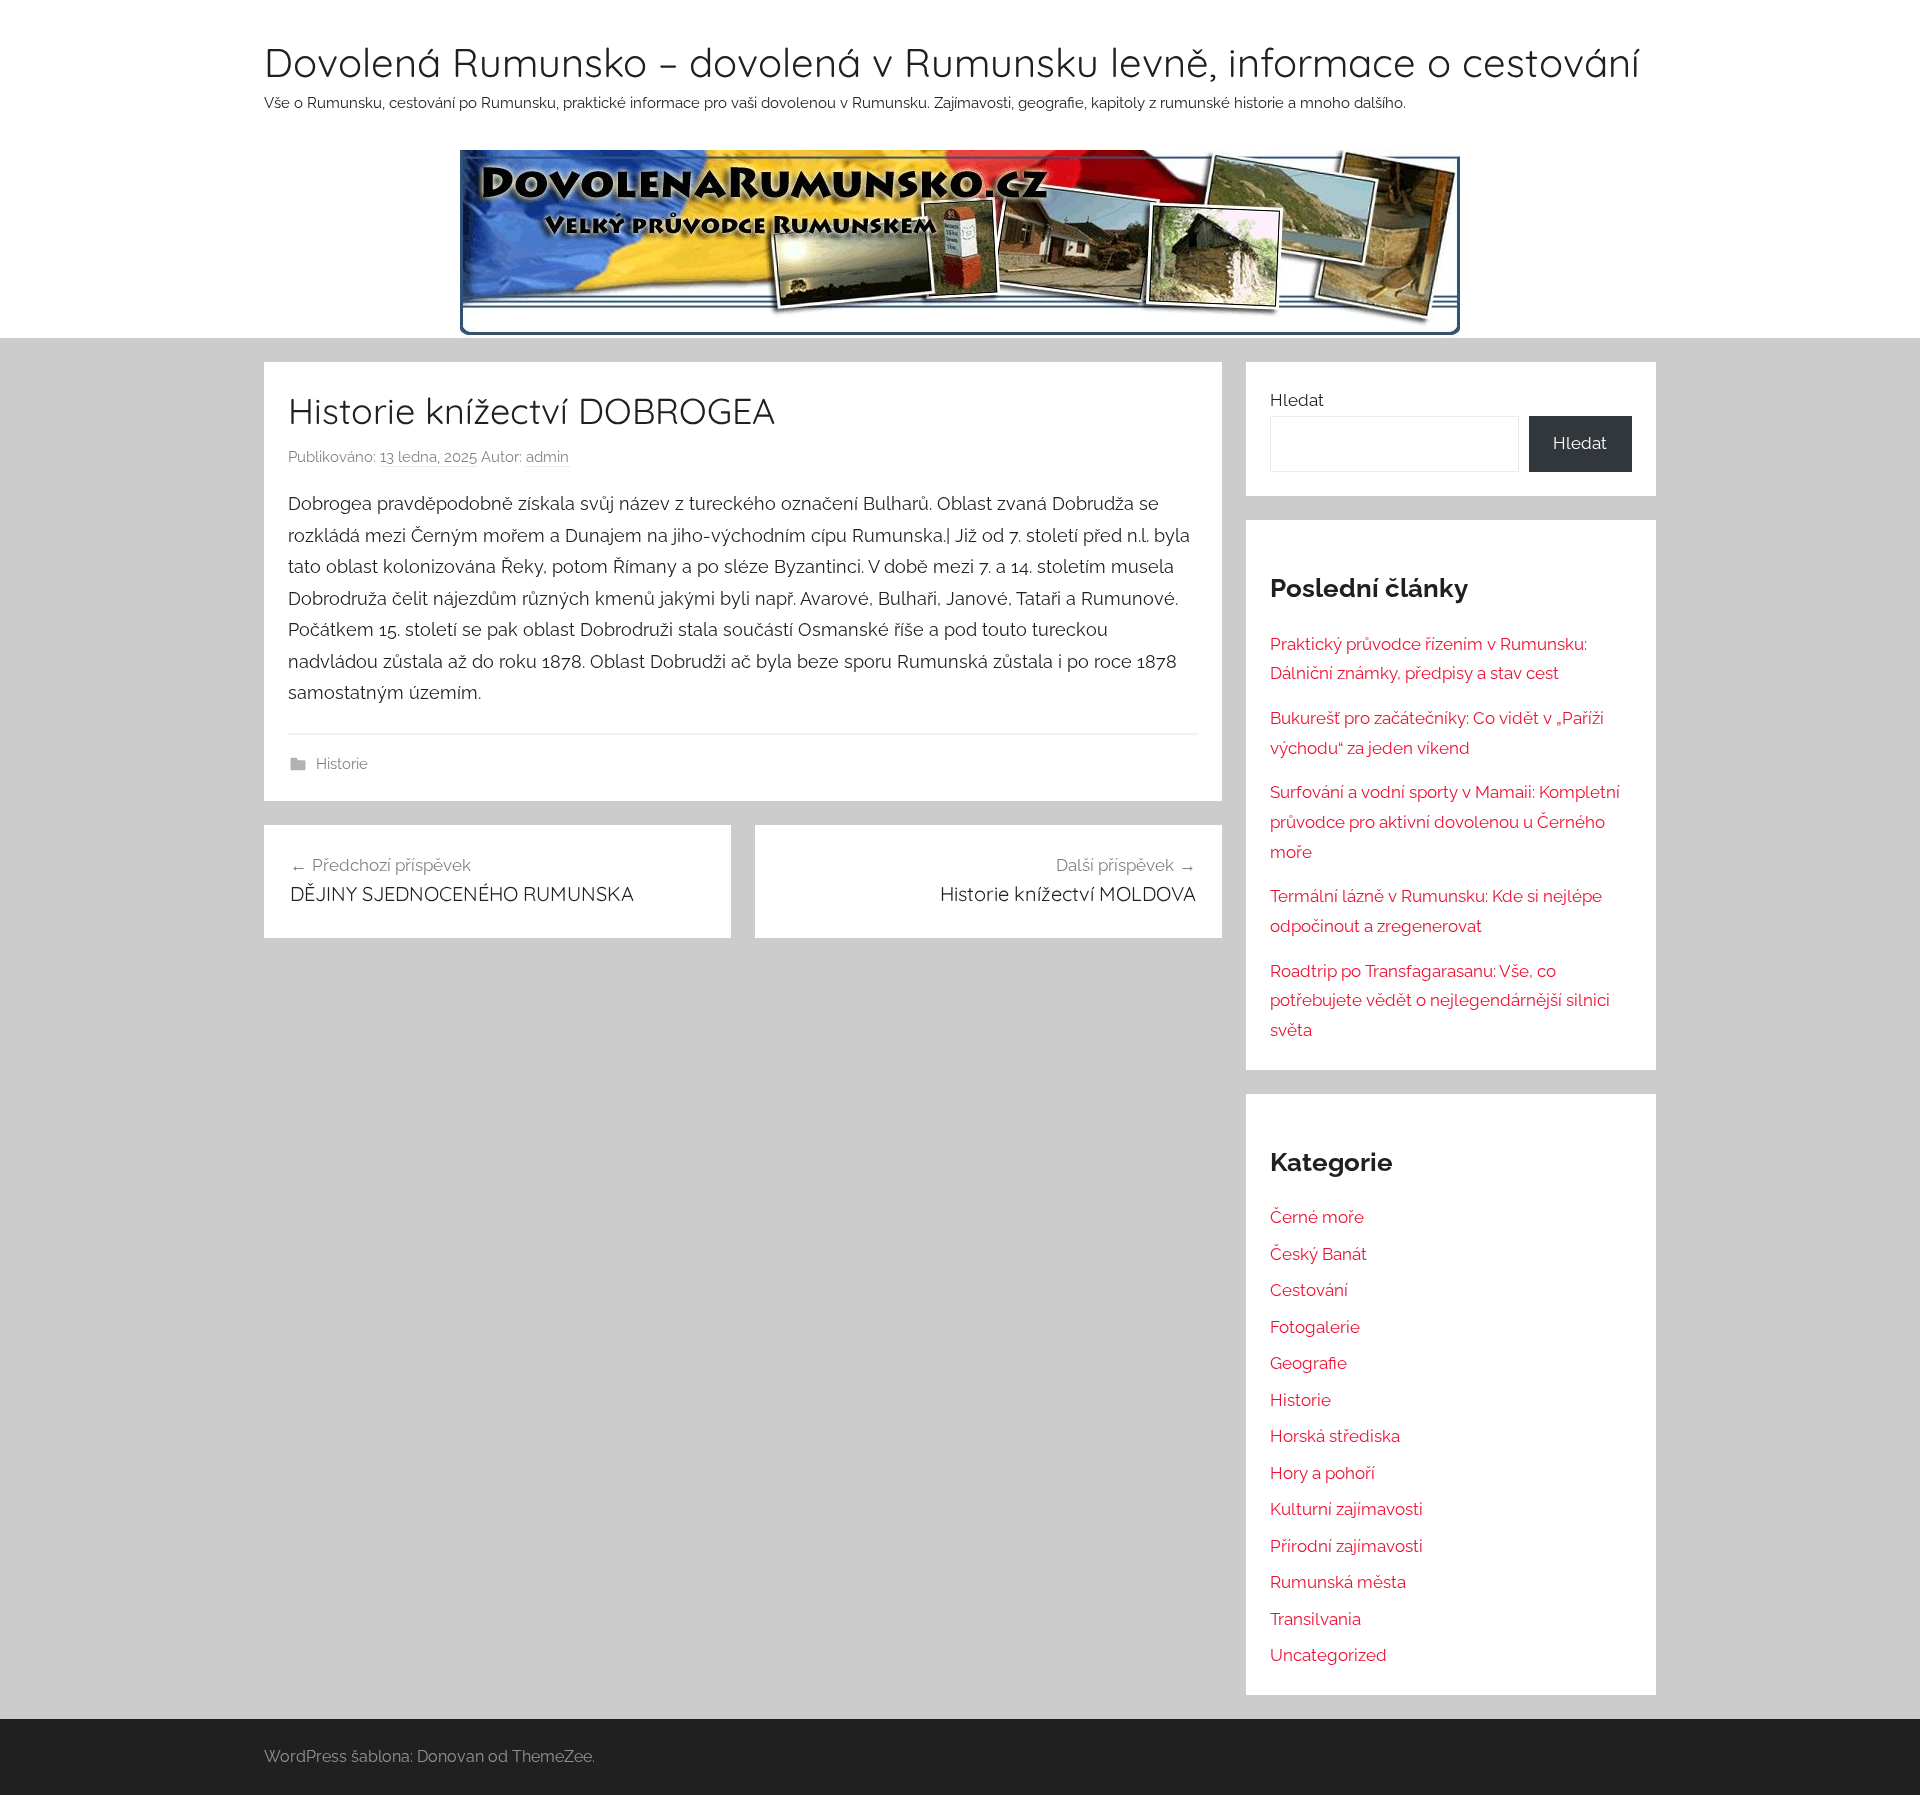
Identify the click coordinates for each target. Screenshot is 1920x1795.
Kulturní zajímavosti (1346, 1509)
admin (547, 457)
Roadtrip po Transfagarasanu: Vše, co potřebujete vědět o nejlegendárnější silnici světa (1440, 1001)
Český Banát (1318, 1254)
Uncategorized (1328, 1655)
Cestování (1309, 1290)
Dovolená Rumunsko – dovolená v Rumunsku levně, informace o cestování (952, 62)
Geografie (1308, 1363)
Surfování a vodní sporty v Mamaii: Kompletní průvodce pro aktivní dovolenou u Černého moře (1445, 822)
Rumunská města (1338, 1582)
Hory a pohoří (1322, 1473)
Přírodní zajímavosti (1346, 1546)
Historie (342, 764)
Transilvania (1315, 1619)
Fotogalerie (1315, 1327)
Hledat (1297, 400)
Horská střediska (1335, 1436)
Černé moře (1317, 1217)
